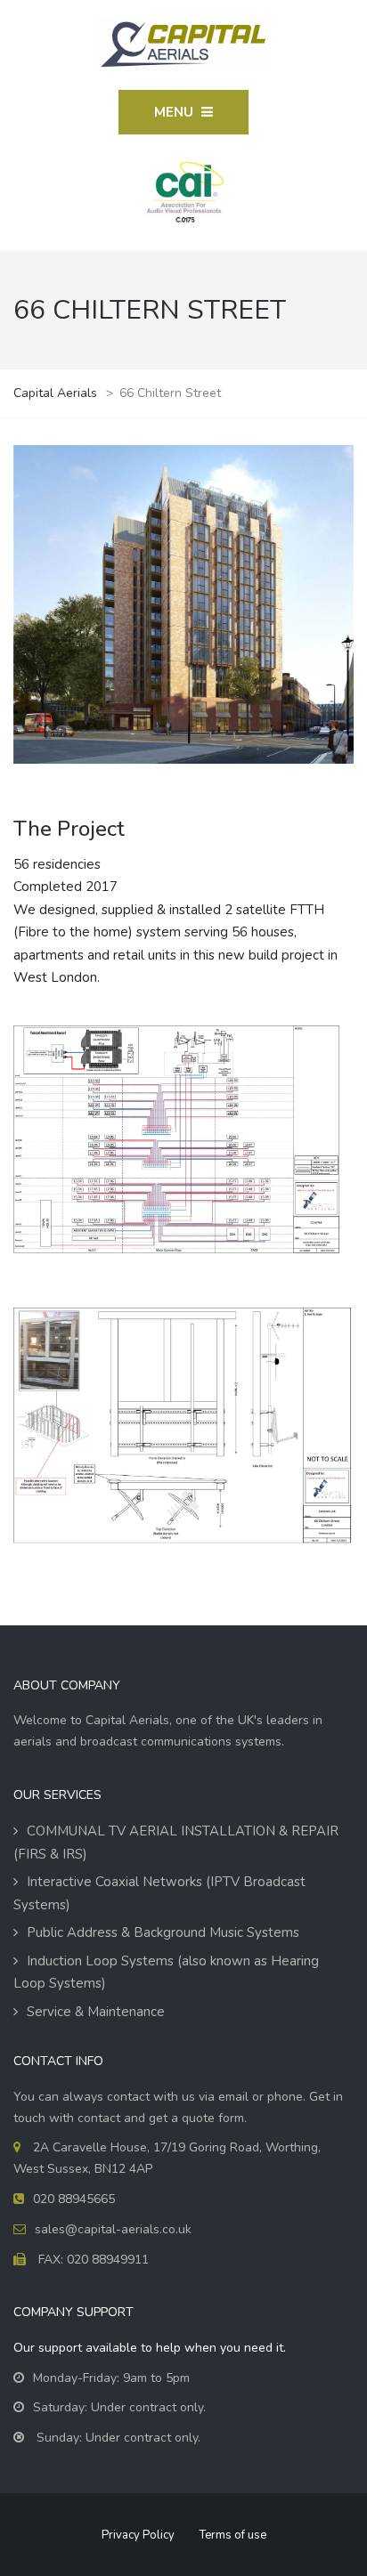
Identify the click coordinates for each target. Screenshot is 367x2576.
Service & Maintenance (96, 2012)
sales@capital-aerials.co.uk (113, 2229)
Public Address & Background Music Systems (163, 1932)
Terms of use (233, 2535)
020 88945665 (74, 2199)
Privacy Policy (138, 2535)
